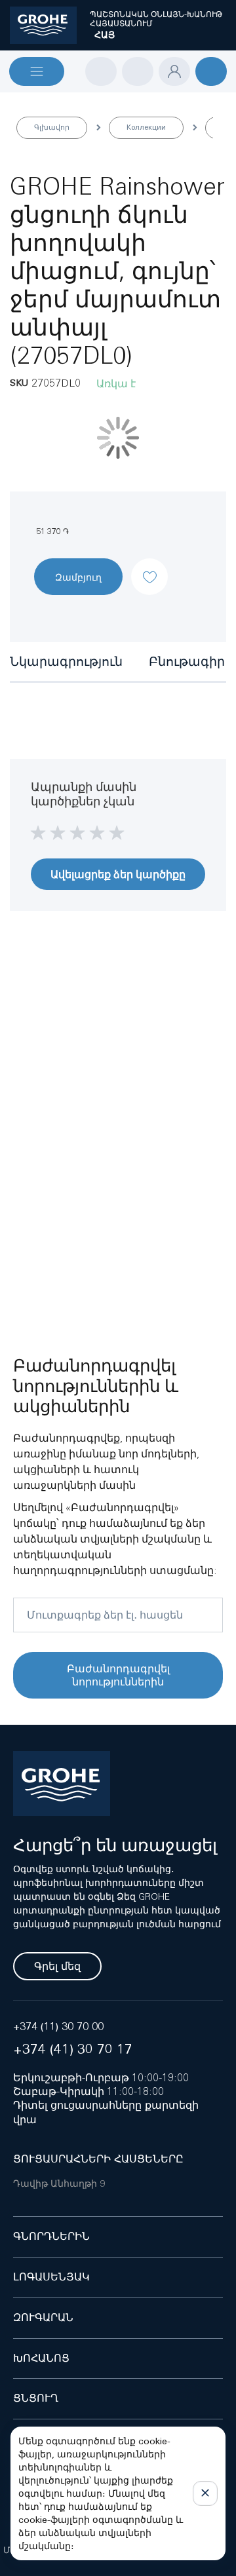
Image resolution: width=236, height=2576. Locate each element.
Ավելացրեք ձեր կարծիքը (118, 874)
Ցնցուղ (36, 2398)
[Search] (101, 71)
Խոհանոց (41, 2358)
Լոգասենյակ (51, 2277)
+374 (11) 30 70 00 (58, 2027)
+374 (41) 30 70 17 (73, 2049)
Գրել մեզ (57, 1966)
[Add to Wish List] (149, 566)
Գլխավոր (52, 127)
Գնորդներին (51, 2236)
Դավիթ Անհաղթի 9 (59, 2183)
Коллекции (146, 127)
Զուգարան (43, 2317)
